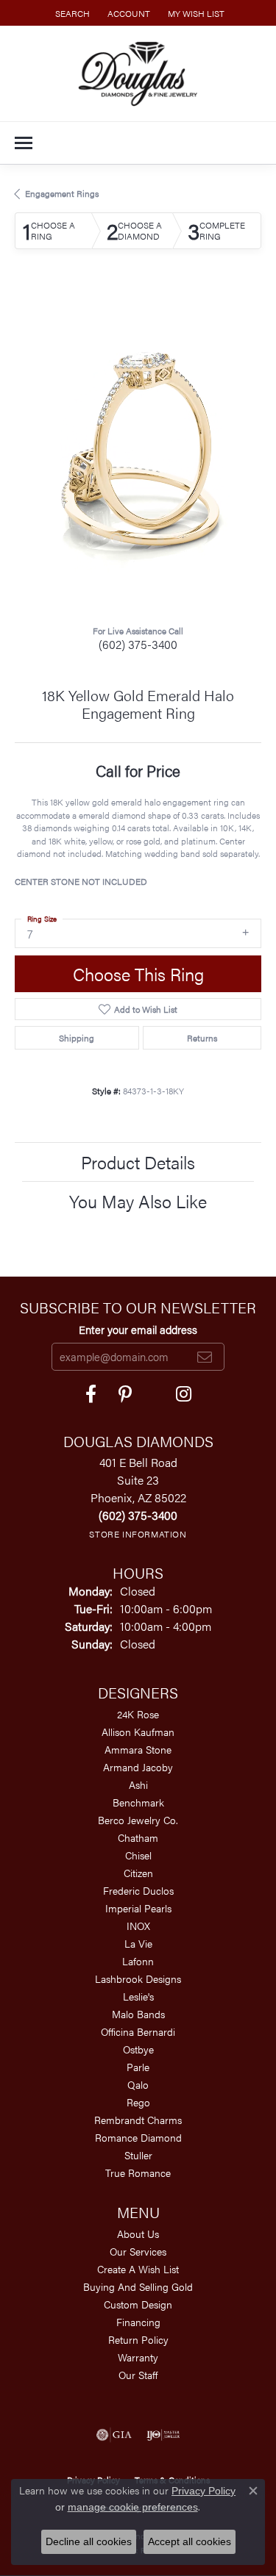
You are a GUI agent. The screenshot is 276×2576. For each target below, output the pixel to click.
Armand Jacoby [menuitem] (138, 1767)
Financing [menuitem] (138, 2322)
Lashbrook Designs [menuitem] (138, 1978)
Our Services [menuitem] (138, 2251)
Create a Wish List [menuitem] (138, 2269)
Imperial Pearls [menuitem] (138, 1908)
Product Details (138, 1162)
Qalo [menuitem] (138, 2084)
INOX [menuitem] (138, 1926)
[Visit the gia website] (114, 2435)
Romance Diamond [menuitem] (138, 2137)
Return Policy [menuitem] (138, 2339)
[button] (71, 13)
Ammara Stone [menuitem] (138, 1749)
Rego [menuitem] (138, 2102)
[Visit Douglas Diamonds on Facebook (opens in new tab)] (91, 1394)
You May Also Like (138, 1201)
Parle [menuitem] (138, 2067)
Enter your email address (138, 1330)
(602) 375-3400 (138, 644)
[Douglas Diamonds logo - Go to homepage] (138, 73)
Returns (202, 1038)
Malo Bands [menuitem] (138, 2014)
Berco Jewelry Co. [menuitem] (138, 1820)
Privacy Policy (204, 2491)
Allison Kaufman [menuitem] (138, 1732)
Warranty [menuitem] (138, 2357)
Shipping (77, 1038)
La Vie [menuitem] (138, 1943)
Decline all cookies (89, 2541)
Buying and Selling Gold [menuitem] (138, 2286)
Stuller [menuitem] (138, 2155)
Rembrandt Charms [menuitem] (138, 2120)
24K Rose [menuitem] (138, 1714)
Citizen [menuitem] (138, 1873)
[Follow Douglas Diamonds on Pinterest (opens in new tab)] (125, 1394)
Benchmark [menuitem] (138, 1802)
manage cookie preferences (133, 2507)
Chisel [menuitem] (138, 1855)
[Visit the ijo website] (163, 2435)
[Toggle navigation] (24, 143)
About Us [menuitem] (138, 2234)
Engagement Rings (62, 193)
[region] (138, 449)
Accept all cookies (190, 2541)
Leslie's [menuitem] (138, 1996)
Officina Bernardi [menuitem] (138, 2031)
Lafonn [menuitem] (138, 1961)
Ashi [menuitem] (138, 1784)
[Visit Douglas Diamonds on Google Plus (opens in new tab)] (184, 1394)
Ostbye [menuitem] (138, 2049)
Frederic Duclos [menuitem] (138, 1890)
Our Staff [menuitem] (138, 2375)
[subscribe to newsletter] (205, 1357)
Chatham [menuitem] (138, 1837)
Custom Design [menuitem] (138, 2304)
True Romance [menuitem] (138, 2173)
